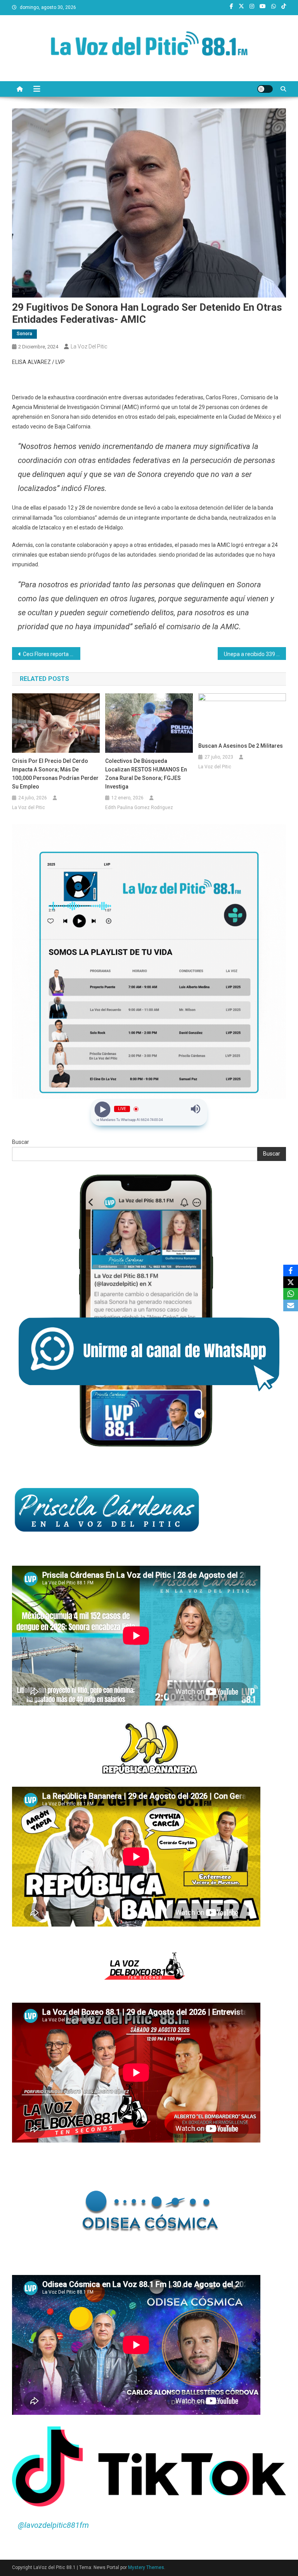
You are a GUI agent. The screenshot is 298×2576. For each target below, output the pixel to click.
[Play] (103, 1109)
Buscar (21, 1142)
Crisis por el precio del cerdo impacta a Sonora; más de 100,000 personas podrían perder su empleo (55, 774)
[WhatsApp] (291, 1294)
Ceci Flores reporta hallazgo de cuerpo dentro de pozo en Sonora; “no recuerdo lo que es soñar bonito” (52, 654)
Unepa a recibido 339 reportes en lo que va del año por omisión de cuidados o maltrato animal (255, 654)
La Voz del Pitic (89, 346)
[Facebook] (291, 1271)
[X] (291, 1282)
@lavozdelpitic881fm (53, 2525)
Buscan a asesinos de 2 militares (241, 746)
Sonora (24, 334)
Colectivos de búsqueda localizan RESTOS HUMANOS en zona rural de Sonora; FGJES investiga (146, 774)
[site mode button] (265, 89)
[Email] (291, 1305)
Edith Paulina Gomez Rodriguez (139, 808)
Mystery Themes (146, 2567)
